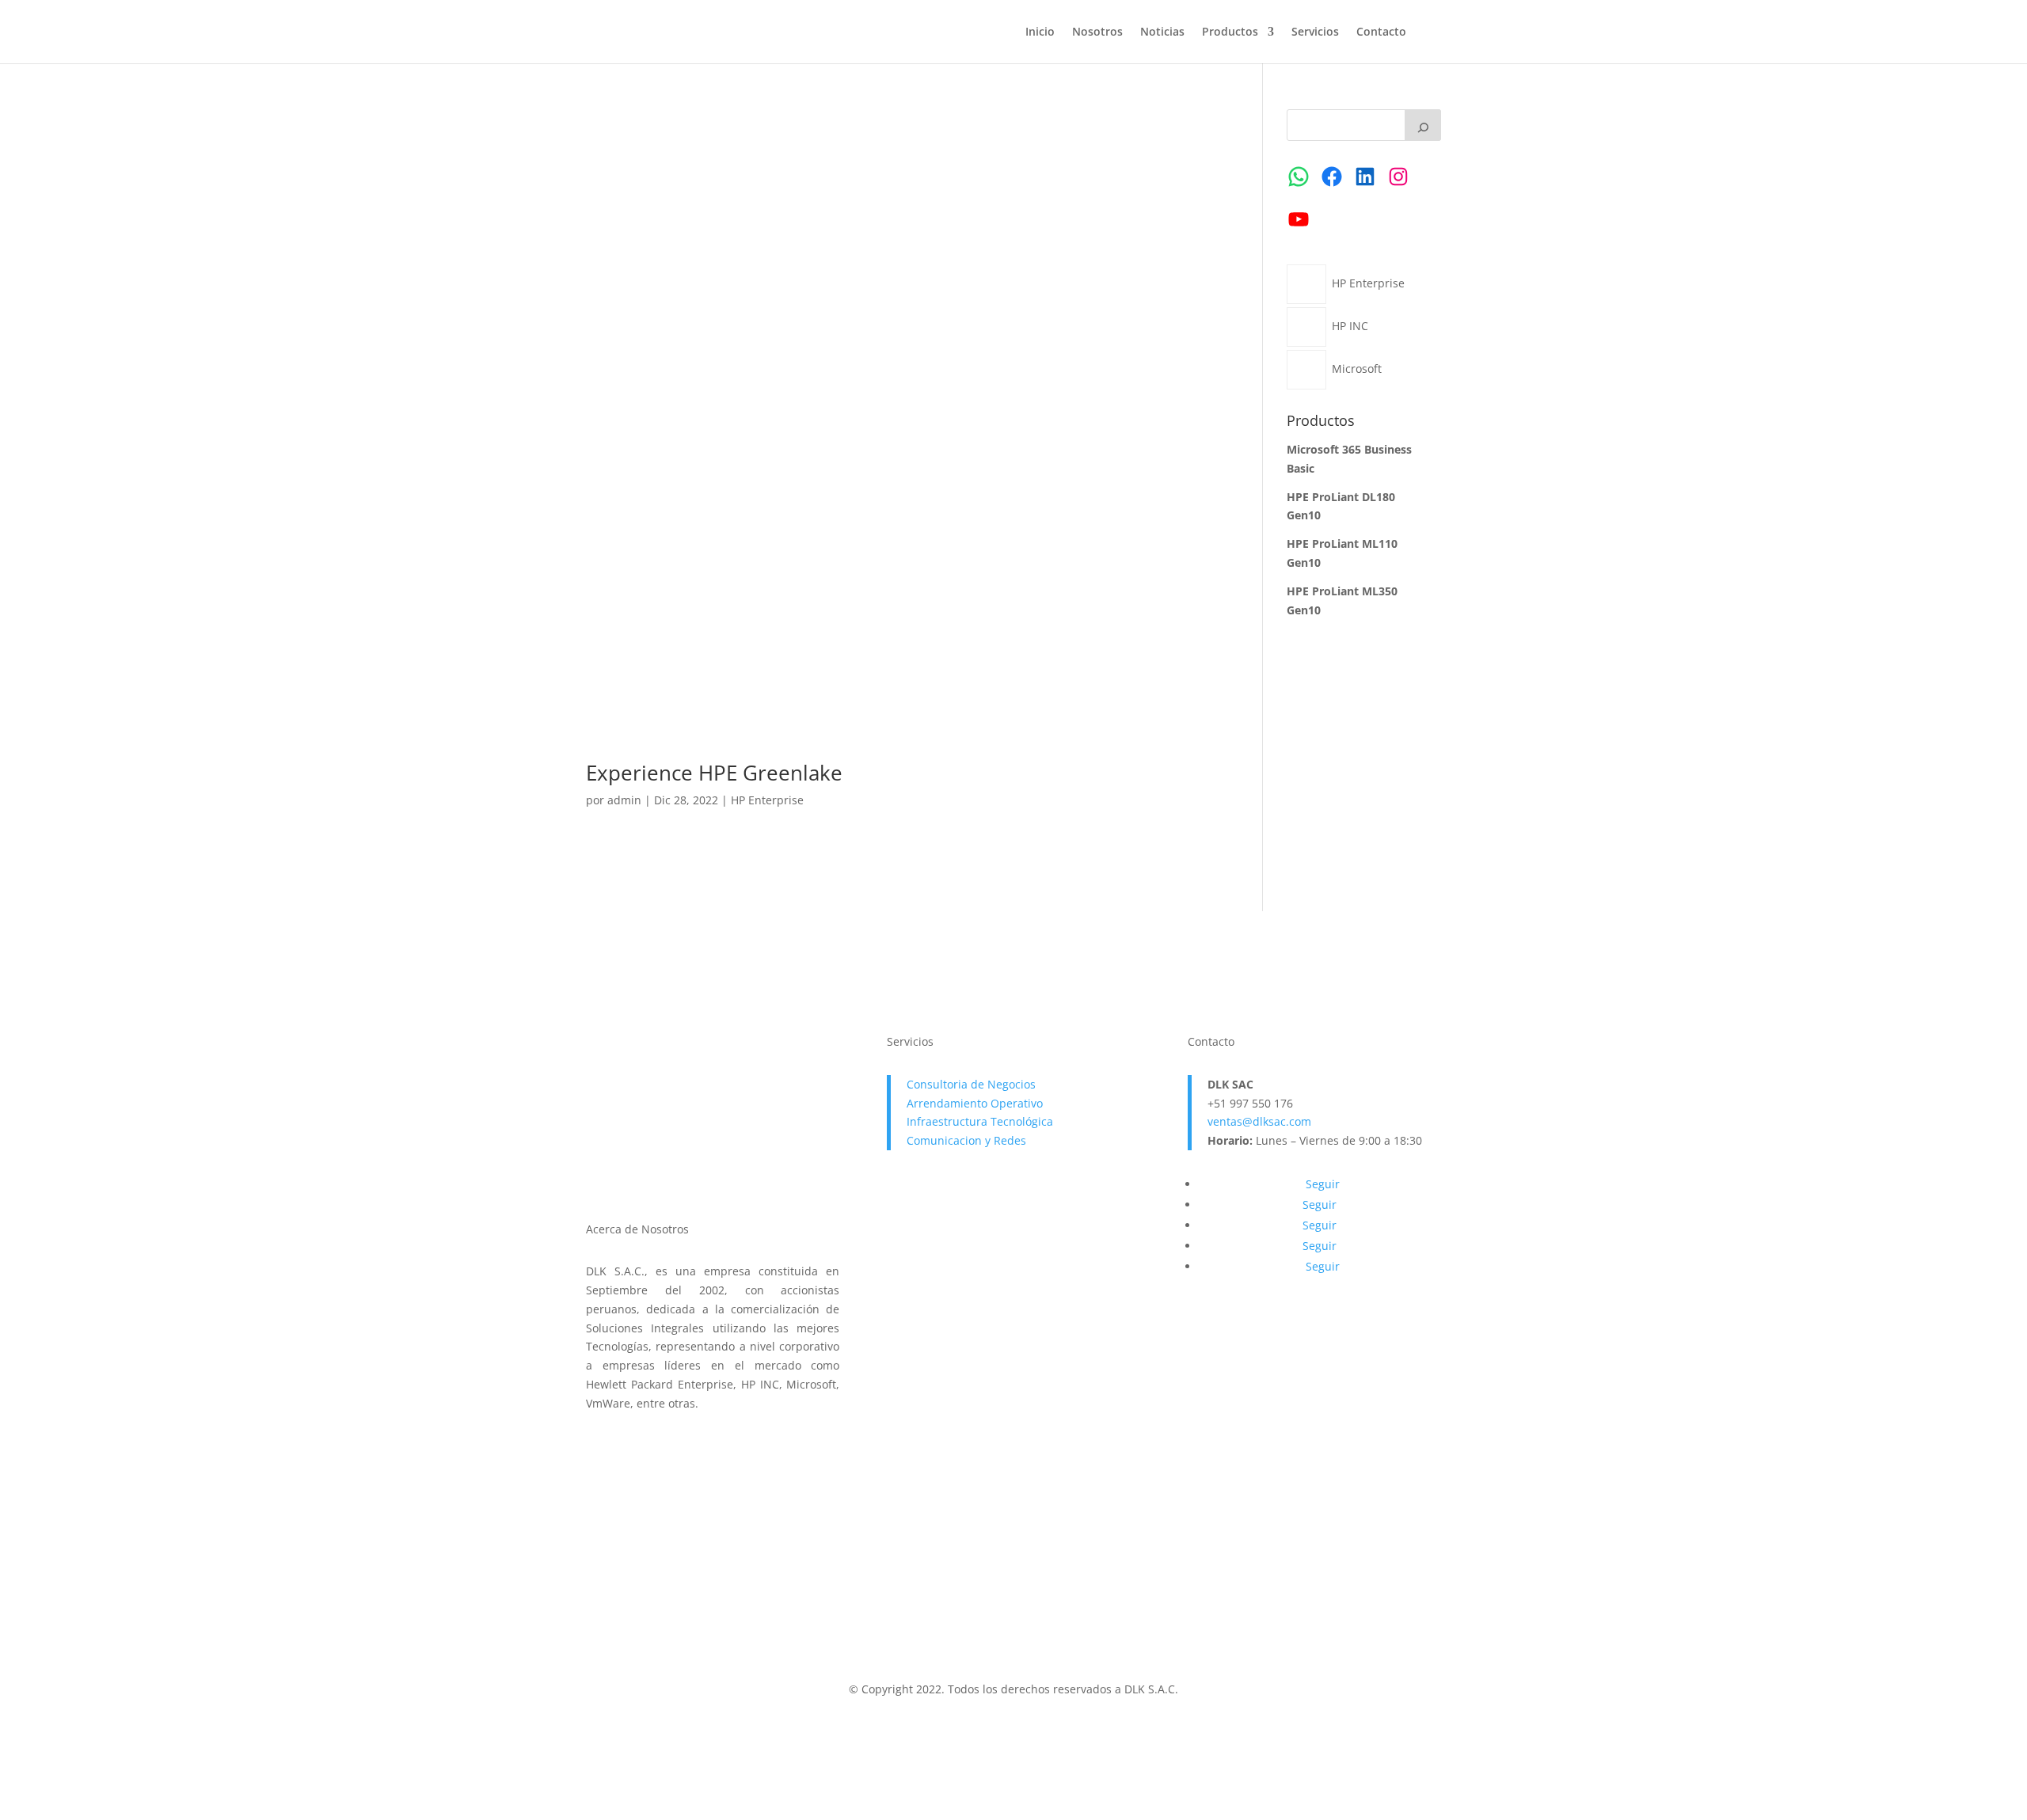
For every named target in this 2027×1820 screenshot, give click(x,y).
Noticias (1162, 32)
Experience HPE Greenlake (714, 773)
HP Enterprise (767, 800)
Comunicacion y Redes (966, 1140)
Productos (1230, 32)
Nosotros (1097, 32)
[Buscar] (1423, 125)
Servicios (1315, 32)
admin (624, 800)
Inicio (1040, 32)
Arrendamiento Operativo (975, 1103)
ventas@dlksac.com (1259, 1121)
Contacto (1381, 32)
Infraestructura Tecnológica (980, 1121)
